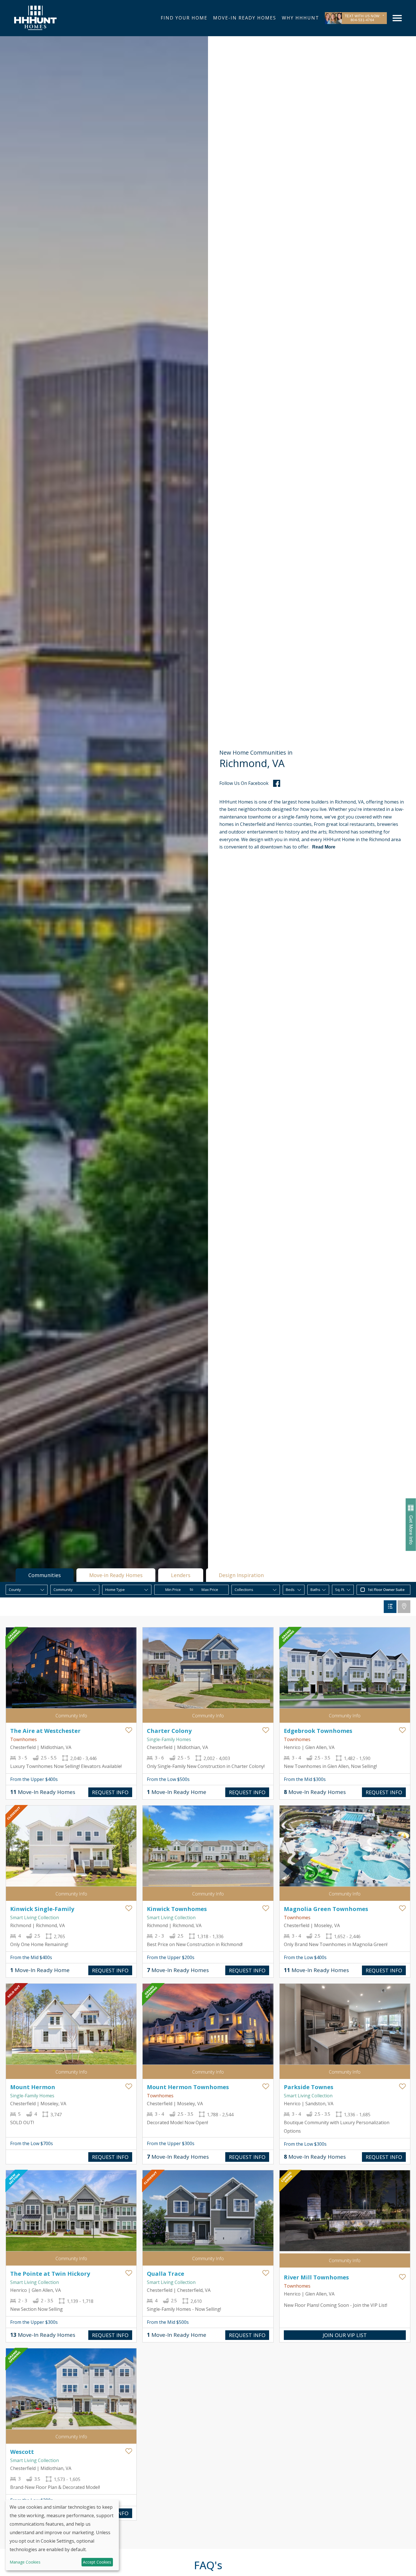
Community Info (71, 1716)
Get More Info (411, 1530)
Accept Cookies (97, 2562)
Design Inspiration (241, 1575)
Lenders (181, 1575)
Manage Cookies (25, 2562)
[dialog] (62, 2535)
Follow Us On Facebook (244, 783)
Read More (324, 847)
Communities (45, 1575)
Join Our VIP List (345, 2335)
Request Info (110, 1792)
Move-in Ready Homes (116, 1575)
